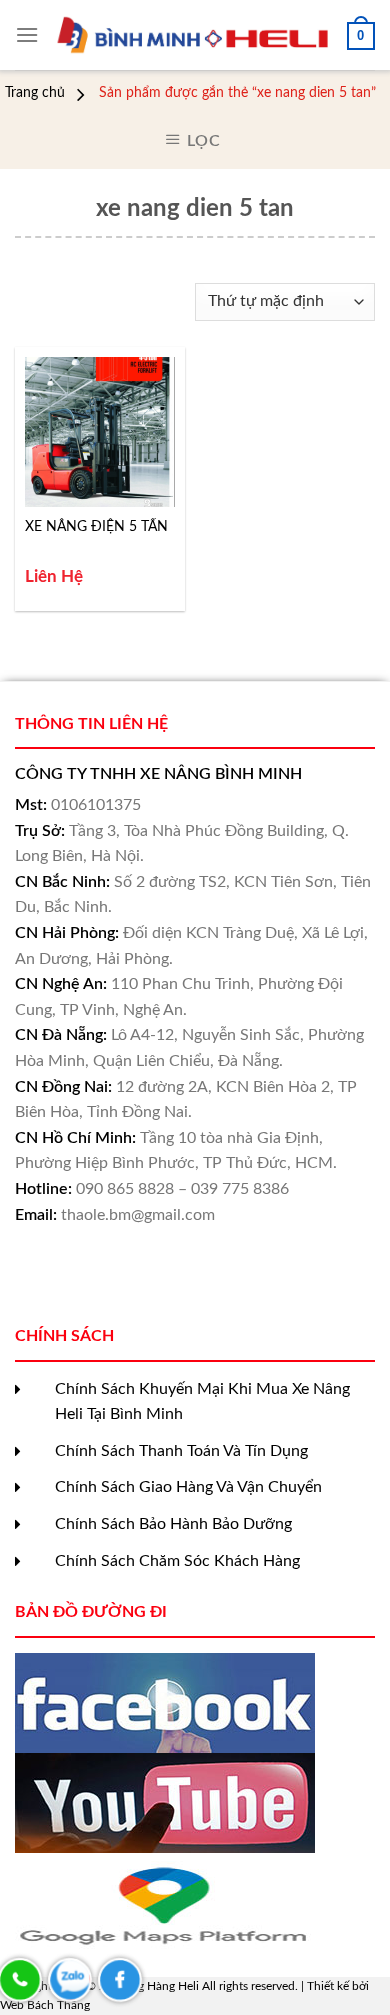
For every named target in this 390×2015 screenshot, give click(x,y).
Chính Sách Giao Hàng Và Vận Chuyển (188, 1487)
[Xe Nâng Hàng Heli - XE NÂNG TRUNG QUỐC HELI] (193, 35)
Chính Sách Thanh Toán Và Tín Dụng (181, 1451)
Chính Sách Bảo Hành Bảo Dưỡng (173, 1524)
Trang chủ (35, 93)
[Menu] (27, 34)
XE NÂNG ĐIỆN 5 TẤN (96, 527)
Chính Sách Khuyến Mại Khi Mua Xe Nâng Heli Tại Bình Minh (202, 1402)
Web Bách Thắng (45, 2005)
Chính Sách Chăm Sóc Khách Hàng (177, 1561)
